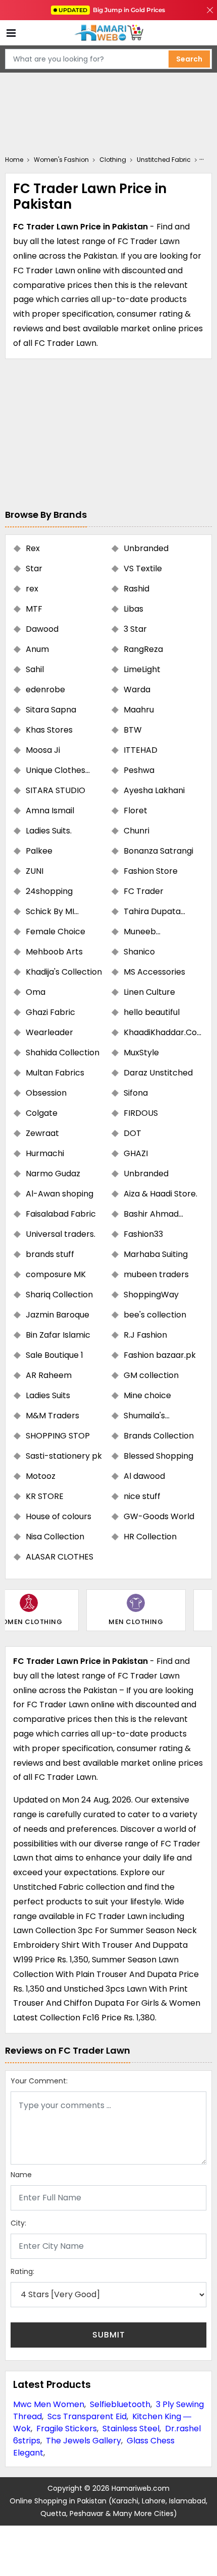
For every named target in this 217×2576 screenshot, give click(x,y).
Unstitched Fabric (164, 160)
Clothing (113, 160)
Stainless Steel (131, 2429)
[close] (210, 10)
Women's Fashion (61, 160)
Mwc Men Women (49, 2404)
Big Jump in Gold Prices (113, 10)
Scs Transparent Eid (87, 2416)
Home (14, 160)
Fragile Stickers (67, 2429)
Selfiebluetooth (120, 2404)
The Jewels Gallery (84, 2441)
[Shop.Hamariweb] (108, 33)
